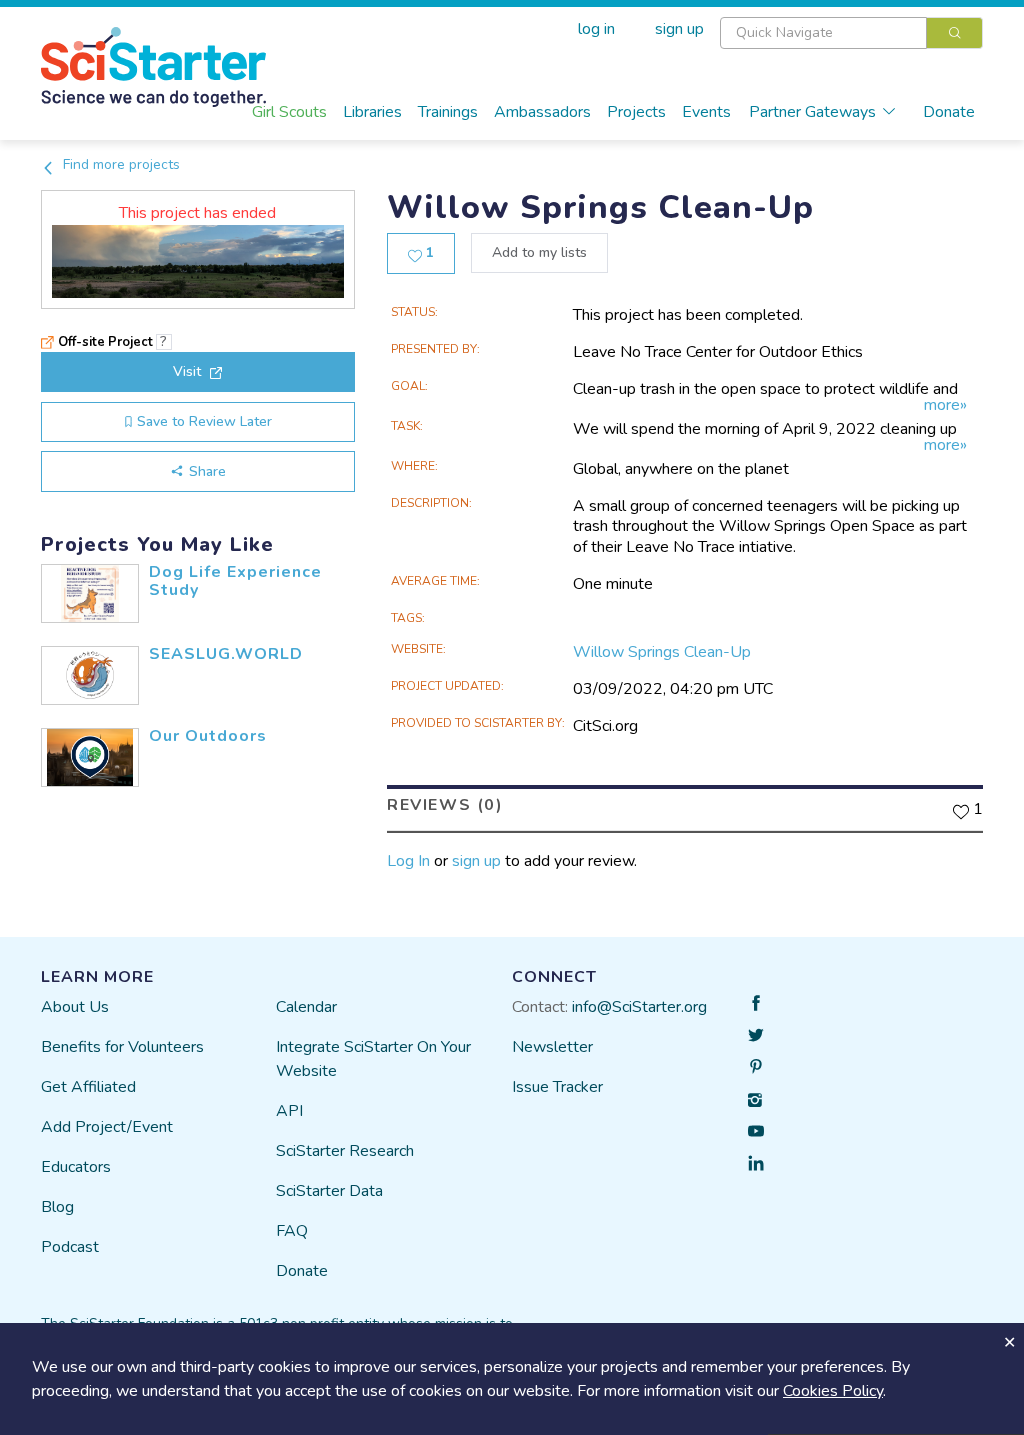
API (289, 1111)
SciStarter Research (345, 1151)
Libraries (372, 112)
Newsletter (552, 1047)
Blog (57, 1207)
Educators (76, 1167)
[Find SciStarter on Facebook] (756, 1003)
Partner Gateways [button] (812, 112)
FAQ (292, 1231)
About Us (75, 1007)
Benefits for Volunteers (122, 1047)
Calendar (306, 1007)
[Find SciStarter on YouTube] (756, 1131)
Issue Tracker (557, 1087)
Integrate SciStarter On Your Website (373, 1059)
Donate (949, 112)
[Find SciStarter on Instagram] (756, 1099)
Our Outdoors (208, 736)
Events (706, 112)
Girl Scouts (289, 112)
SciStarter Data (329, 1191)
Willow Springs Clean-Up (662, 652)
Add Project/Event (107, 1127)
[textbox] (823, 33)
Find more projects (119, 164)
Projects (636, 112)
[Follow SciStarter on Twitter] (756, 1035)
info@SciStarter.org (639, 1007)
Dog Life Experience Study (235, 581)
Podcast (70, 1247)
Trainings (448, 112)
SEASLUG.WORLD (226, 654)
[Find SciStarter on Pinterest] (756, 1067)
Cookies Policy (833, 1391)
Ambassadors (542, 112)
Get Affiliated (88, 1087)
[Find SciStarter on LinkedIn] (756, 1163)
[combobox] (851, 33)
